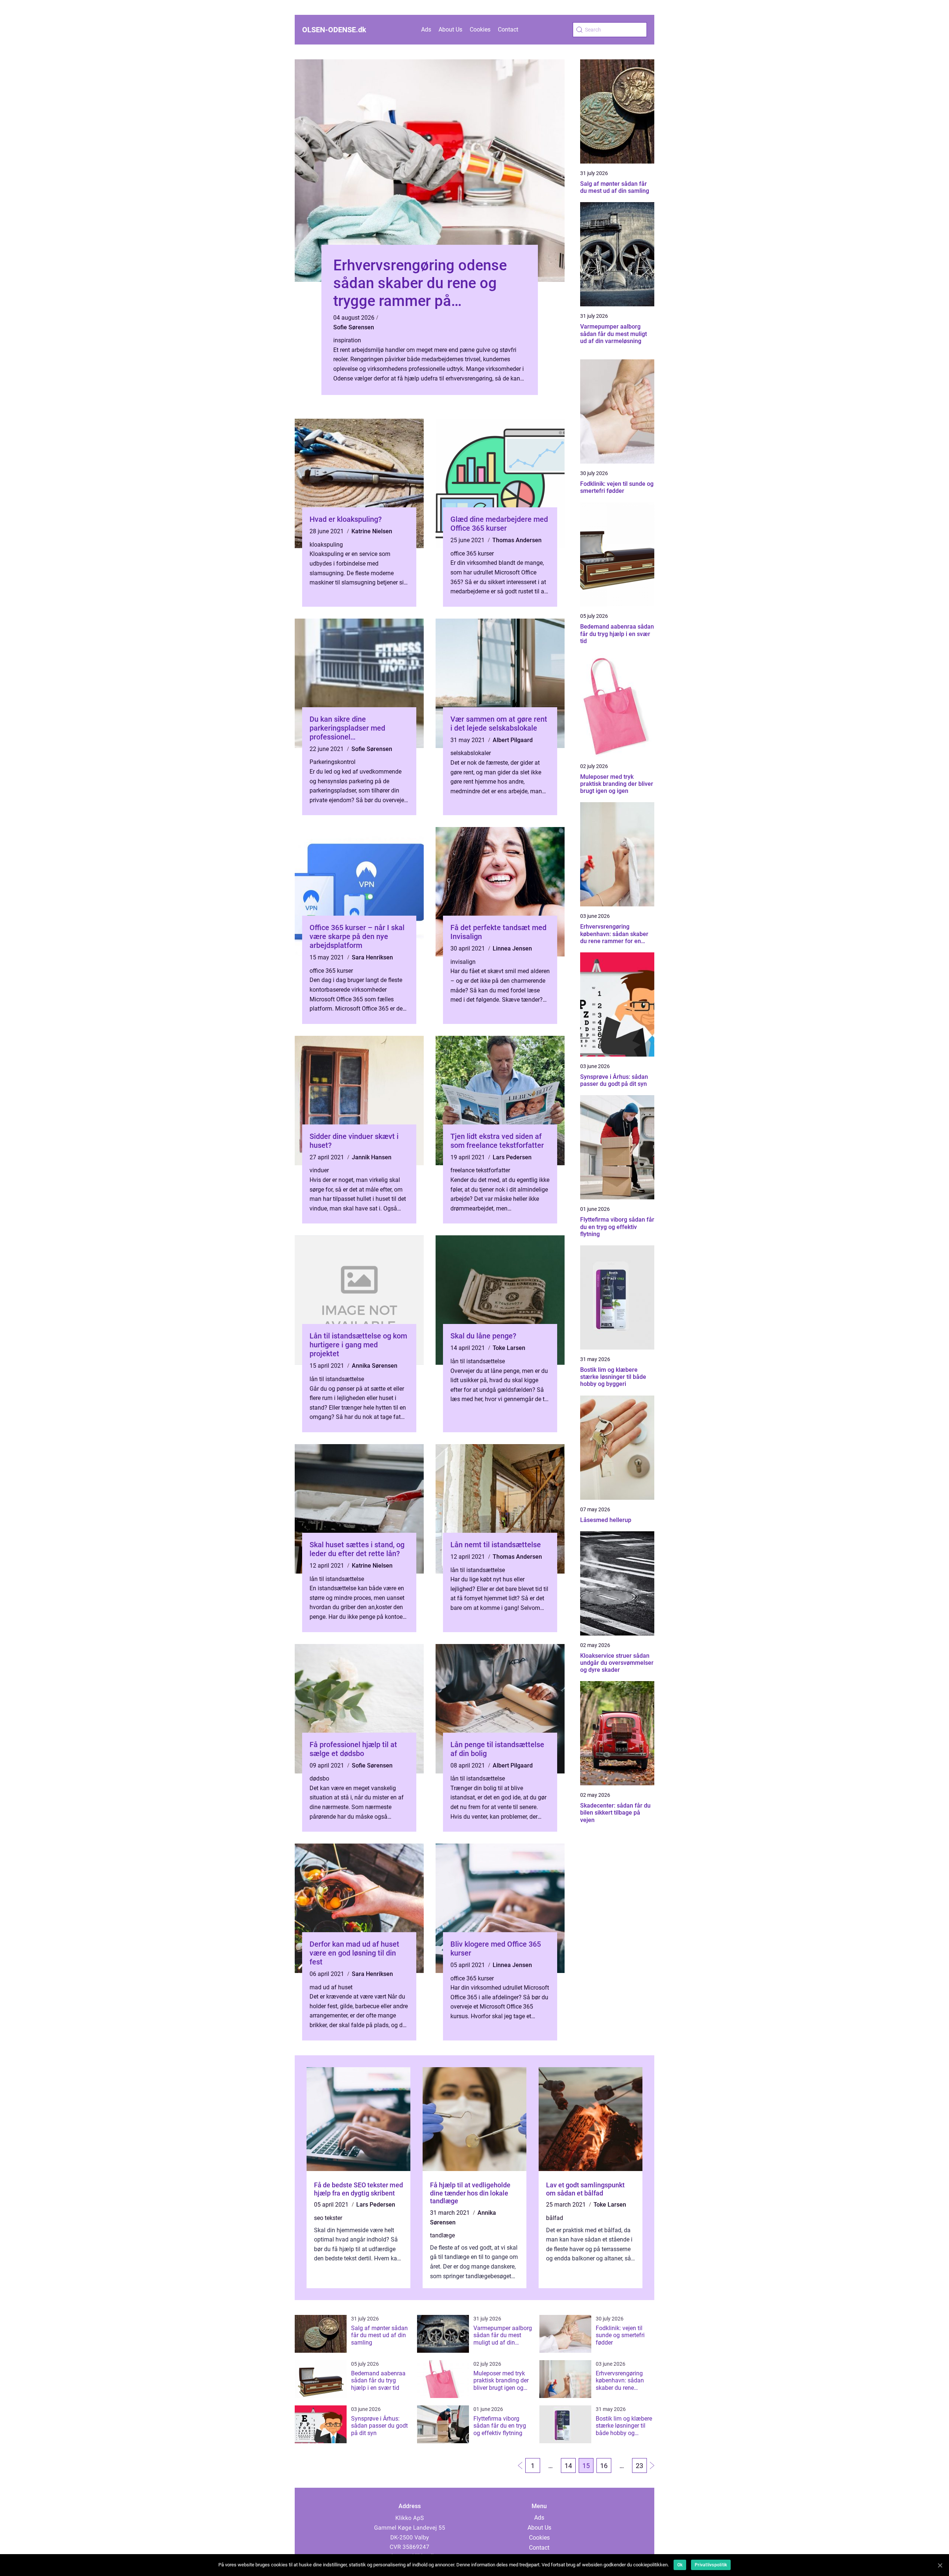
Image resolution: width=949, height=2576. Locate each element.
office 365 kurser (472, 554)
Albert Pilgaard (513, 740)
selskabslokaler (471, 753)
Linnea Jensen (512, 948)
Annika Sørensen (375, 1366)
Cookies (480, 29)
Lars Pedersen (512, 1157)
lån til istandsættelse (337, 1379)
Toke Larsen (509, 1348)
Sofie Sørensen (354, 327)
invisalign (463, 962)
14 (568, 2466)
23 (639, 2466)
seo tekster (328, 2218)
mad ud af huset (331, 1987)
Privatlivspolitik (711, 2565)
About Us (450, 29)
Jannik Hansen (372, 1157)
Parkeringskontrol (333, 762)
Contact (508, 29)
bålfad (555, 2218)
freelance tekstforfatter (480, 1170)
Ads (426, 29)
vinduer (319, 1170)
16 (604, 2466)
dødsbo (319, 1778)
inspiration (347, 340)
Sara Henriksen (372, 957)
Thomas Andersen (517, 540)
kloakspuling (326, 545)
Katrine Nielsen (372, 531)
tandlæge (442, 2235)
